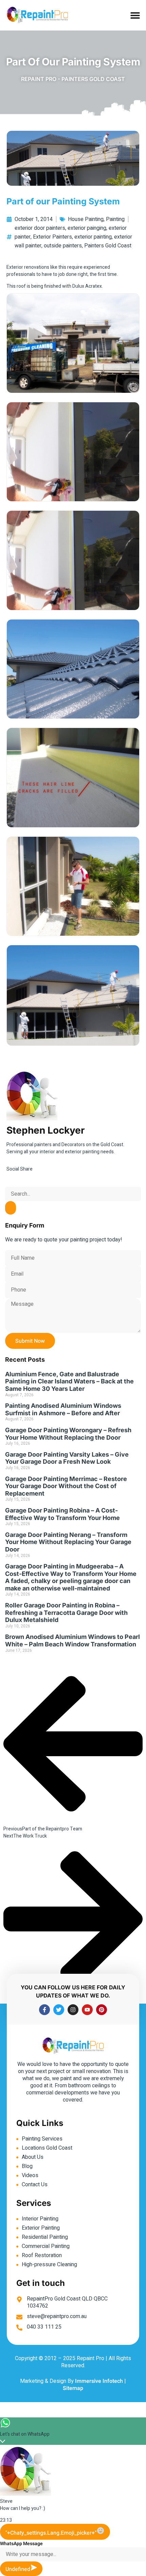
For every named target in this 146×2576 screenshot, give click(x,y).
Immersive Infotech (99, 2381)
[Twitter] (59, 2010)
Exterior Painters (52, 237)
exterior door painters (40, 228)
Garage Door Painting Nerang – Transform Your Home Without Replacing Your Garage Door (68, 1542)
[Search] (11, 1208)
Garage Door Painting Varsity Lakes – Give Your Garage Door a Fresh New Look (67, 1458)
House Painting (86, 219)
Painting (115, 219)
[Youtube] (87, 2010)
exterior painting (93, 237)
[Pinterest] (102, 2010)
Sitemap (73, 2388)
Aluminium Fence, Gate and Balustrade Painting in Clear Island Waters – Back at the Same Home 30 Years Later (69, 1381)
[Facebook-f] (44, 2010)
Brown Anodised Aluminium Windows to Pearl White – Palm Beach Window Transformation (72, 1640)
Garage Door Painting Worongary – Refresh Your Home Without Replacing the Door (68, 1434)
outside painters (63, 246)
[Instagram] (73, 2010)
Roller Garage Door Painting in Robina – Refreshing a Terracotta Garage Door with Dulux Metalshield (66, 1612)
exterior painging (87, 228)
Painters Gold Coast (108, 246)
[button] (135, 15)
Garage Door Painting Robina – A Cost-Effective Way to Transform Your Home (62, 1514)
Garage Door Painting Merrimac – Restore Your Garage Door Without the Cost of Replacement (66, 1486)
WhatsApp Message (21, 2544)
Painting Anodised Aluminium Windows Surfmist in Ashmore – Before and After (63, 1409)
